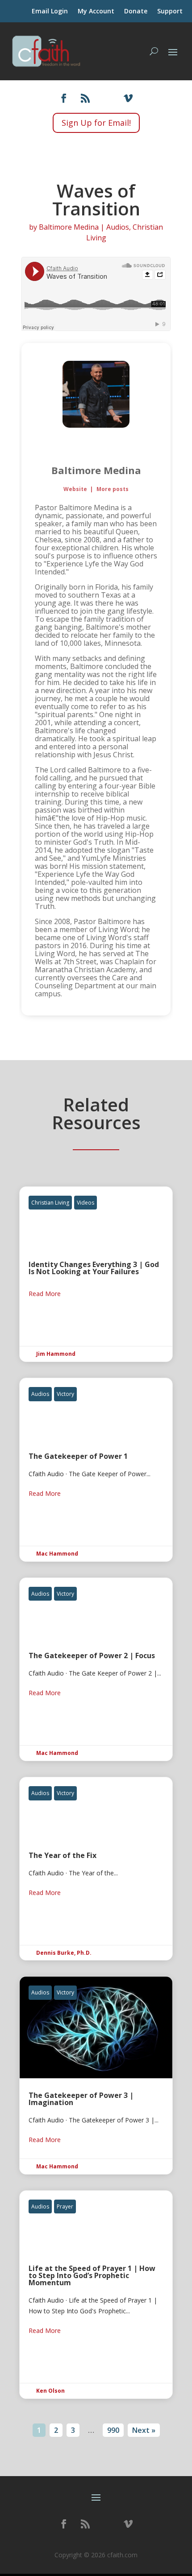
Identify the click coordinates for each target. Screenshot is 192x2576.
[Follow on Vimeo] (128, 98)
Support (170, 12)
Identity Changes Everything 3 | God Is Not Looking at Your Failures (96, 1274)
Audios (118, 227)
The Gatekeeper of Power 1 (96, 1470)
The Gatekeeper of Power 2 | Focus (96, 1669)
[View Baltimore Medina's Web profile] (96, 446)
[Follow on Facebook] (64, 98)
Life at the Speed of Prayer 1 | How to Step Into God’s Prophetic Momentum (96, 2295)
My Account (96, 12)
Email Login (50, 12)
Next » (144, 2430)
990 (113, 2430)
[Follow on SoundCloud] (107, 98)
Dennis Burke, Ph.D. (64, 1953)
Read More (45, 1294)
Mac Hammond (57, 1554)
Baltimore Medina (69, 227)
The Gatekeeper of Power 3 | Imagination (96, 2075)
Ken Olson (50, 2391)
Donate (136, 12)
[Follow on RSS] (85, 98)
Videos (86, 1203)
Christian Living (50, 1203)
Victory (65, 1394)
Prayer (65, 2207)
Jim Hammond (56, 1354)
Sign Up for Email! (96, 123)
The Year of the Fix (96, 1869)
